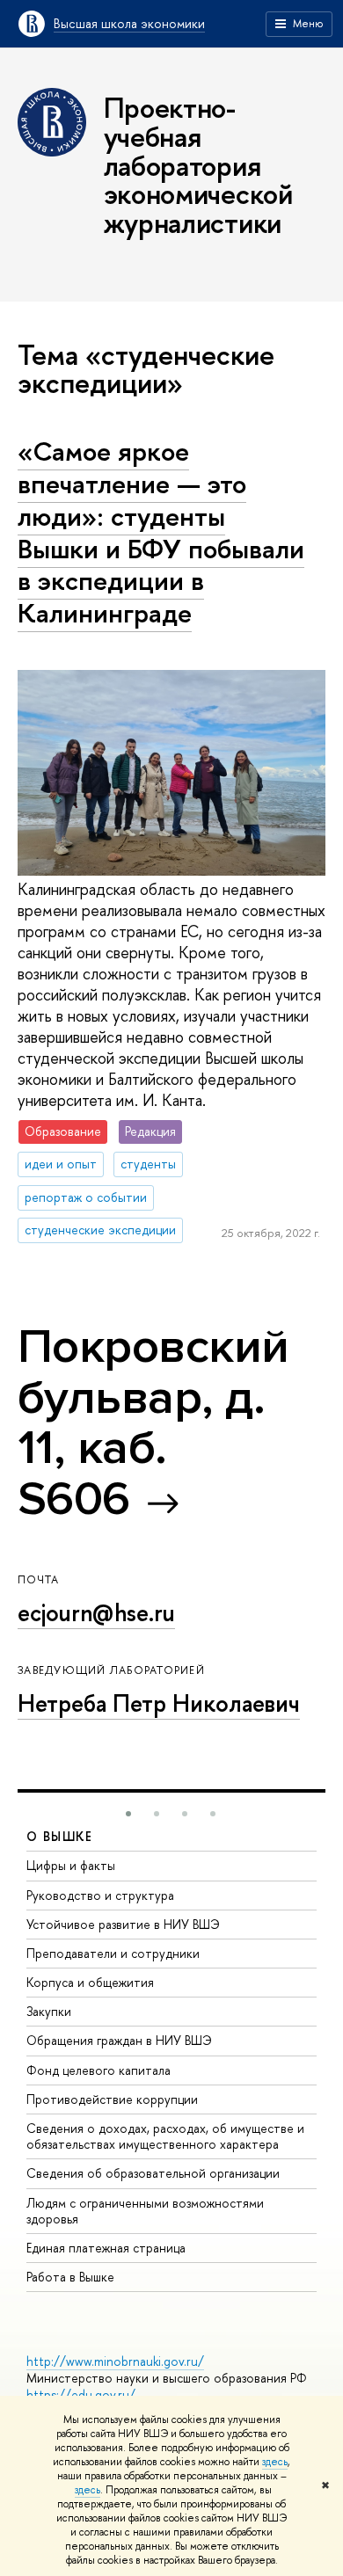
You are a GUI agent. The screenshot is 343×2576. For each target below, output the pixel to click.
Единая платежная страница (106, 2248)
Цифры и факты (71, 1865)
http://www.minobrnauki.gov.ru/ (115, 2361)
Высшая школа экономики (129, 23)
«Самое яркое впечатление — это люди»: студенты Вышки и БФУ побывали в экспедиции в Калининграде (161, 532)
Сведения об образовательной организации (153, 2173)
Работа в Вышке (70, 2277)
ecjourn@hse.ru (96, 1612)
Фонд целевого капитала (99, 2070)
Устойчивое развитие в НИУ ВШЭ (123, 1924)
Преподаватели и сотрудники (113, 1953)
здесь (275, 2462)
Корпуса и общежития (90, 1982)
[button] (128, 1814)
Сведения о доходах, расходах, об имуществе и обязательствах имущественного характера (165, 2136)
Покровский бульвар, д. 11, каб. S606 (153, 1423)
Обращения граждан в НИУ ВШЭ (119, 2040)
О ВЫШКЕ (60, 1836)
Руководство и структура (100, 1895)
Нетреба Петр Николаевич (159, 1703)
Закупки (49, 2011)
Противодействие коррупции (112, 2099)
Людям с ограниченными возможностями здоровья (145, 2211)
